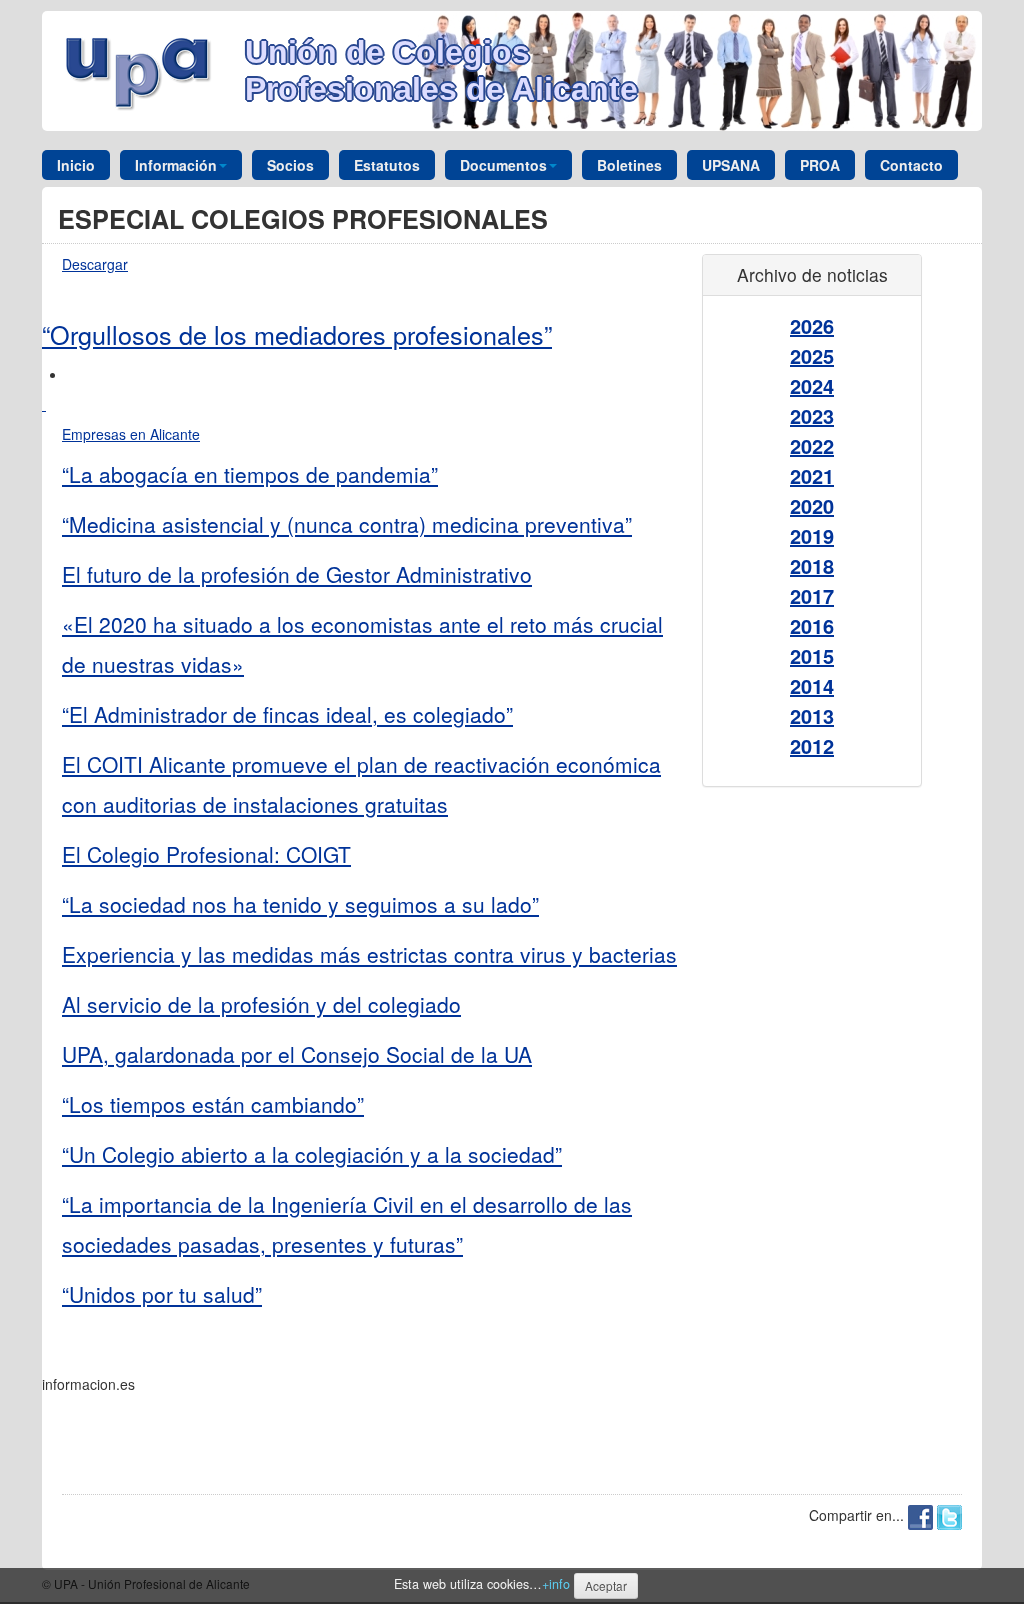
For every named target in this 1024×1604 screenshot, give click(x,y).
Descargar (95, 264)
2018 (812, 565)
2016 (812, 625)
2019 (812, 535)
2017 (812, 595)
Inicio (76, 165)
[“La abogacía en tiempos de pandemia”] (44, 404)
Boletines (629, 165)
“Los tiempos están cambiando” (213, 1104)
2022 (812, 445)
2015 (812, 655)
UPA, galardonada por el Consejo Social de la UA (297, 1054)
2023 (812, 415)
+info (556, 1584)
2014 (812, 685)
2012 (812, 745)
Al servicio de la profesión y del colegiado (261, 1004)
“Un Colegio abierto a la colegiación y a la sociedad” (312, 1154)
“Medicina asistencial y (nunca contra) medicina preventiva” (347, 524)
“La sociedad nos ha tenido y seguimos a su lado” (300, 904)
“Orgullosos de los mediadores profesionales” (297, 334)
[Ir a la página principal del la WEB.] (143, 69)
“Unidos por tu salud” (162, 1294)
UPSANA (731, 165)
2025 (812, 355)
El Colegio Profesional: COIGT (206, 854)
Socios (290, 165)
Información (176, 165)
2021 (812, 475)
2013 (812, 715)
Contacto (911, 165)
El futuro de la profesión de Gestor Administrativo (297, 574)
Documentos (503, 165)
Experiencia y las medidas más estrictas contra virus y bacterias (369, 954)
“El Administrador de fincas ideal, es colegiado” (287, 714)
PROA (820, 165)
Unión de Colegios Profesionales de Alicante (441, 70)
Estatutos (387, 165)
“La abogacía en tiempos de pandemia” (250, 474)
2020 (812, 505)
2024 (812, 385)
